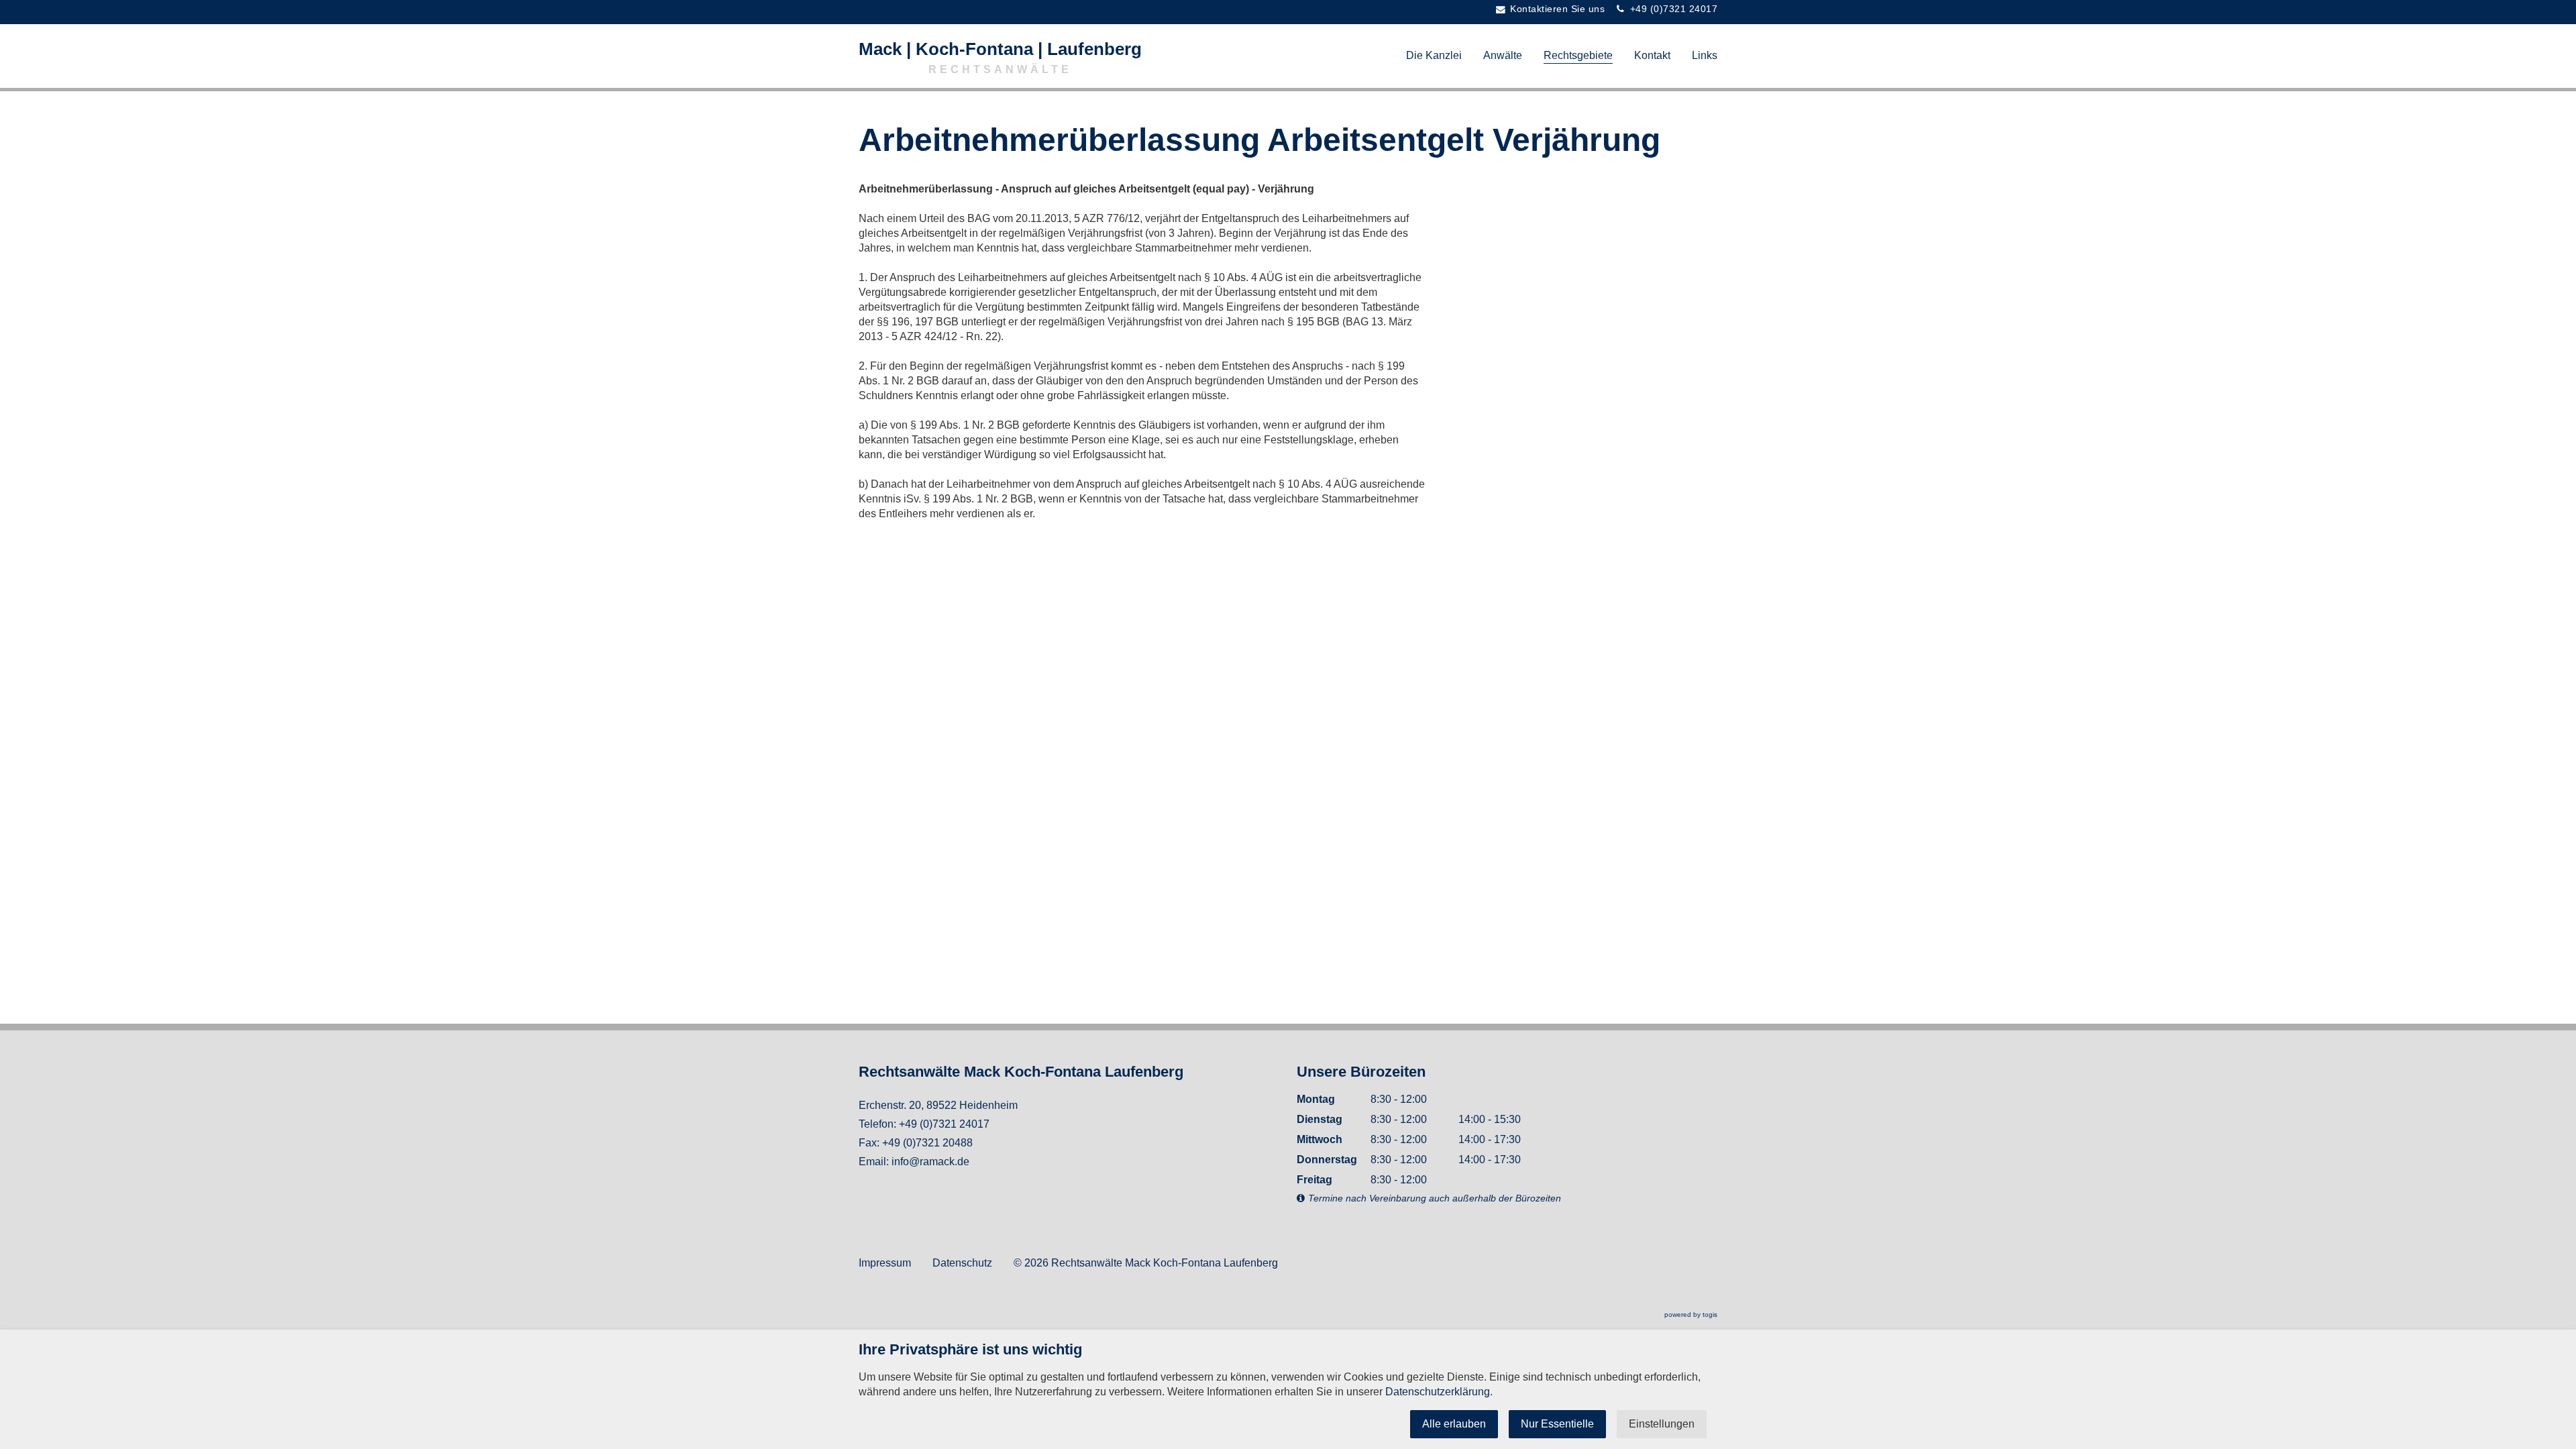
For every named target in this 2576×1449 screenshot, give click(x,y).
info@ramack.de (930, 1162)
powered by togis (1691, 1314)
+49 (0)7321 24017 (944, 1124)
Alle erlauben (1454, 1424)
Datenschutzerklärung (1438, 1392)
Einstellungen (1662, 1424)
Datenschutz (962, 1263)
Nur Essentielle (1557, 1424)
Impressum (885, 1263)
